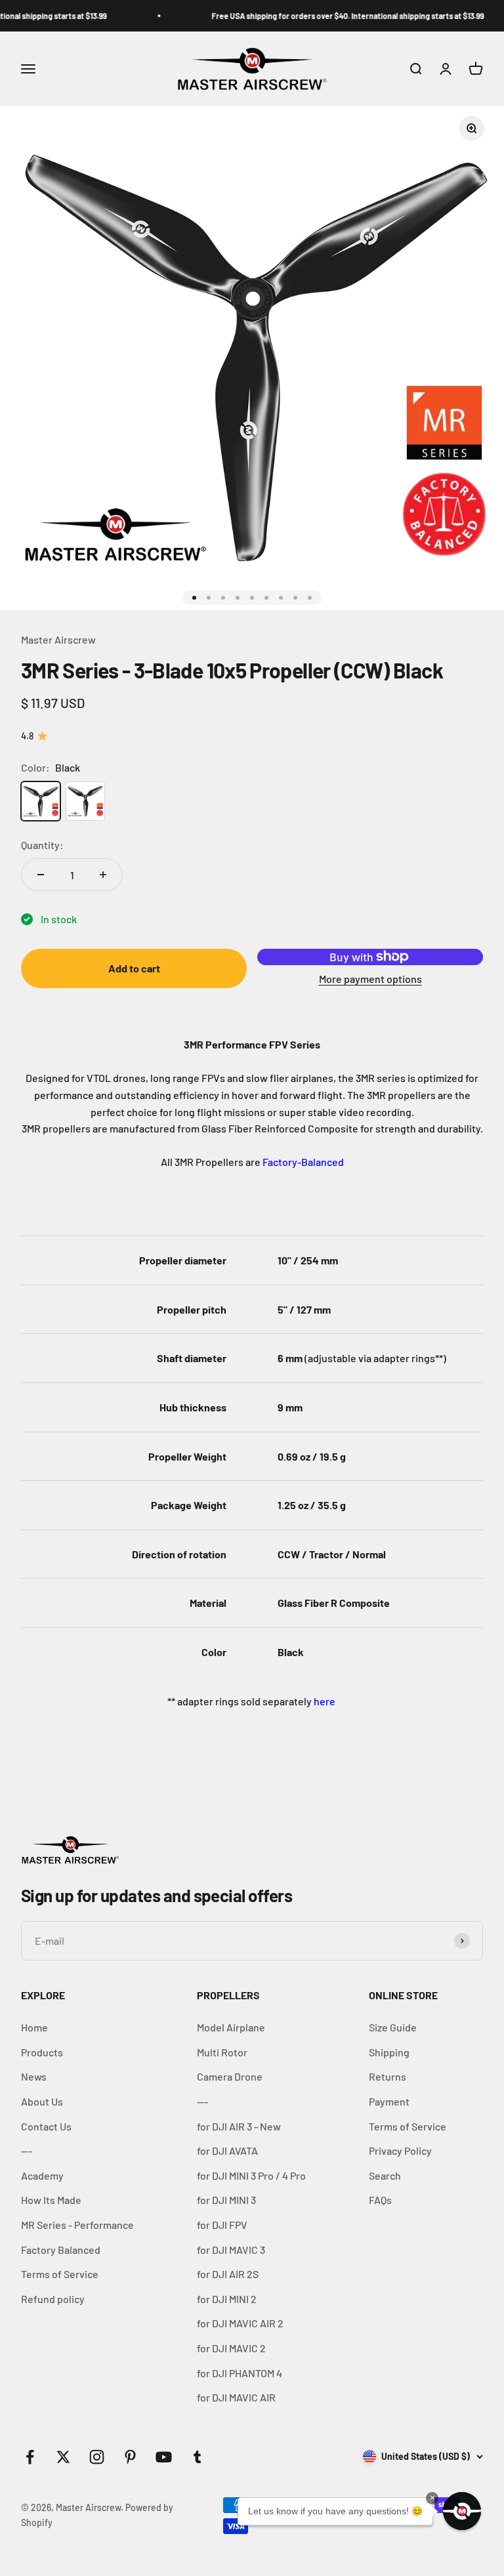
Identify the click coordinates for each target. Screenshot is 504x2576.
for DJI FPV (222, 2225)
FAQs (380, 2200)
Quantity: (42, 845)
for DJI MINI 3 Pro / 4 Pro (251, 2175)
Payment (389, 2101)
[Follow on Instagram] (97, 2457)
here (325, 1701)
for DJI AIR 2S (228, 2274)
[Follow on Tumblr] (197, 2457)
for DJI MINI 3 (226, 2200)
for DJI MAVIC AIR (236, 2397)
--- (27, 2150)
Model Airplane (231, 2027)
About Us (42, 2101)
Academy (42, 2175)
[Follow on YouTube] (164, 2457)
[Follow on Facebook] (30, 2457)
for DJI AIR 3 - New (239, 2126)
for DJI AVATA (227, 2150)
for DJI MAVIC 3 (231, 2250)
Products (42, 2052)
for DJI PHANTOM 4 (240, 2373)
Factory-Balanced (303, 1162)
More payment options (370, 979)
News (34, 2076)
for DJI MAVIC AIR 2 (240, 2323)
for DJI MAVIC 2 (231, 2348)
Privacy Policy (400, 2150)
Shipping (389, 2052)
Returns (388, 2076)
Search (385, 2175)
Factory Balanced (61, 2250)
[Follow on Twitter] (63, 2457)
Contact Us (46, 2126)
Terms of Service (60, 2274)
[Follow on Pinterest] (130, 2457)
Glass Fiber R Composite (334, 1603)
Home (34, 2027)
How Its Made (51, 2200)
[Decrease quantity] (41, 875)
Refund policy (53, 2299)
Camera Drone (230, 2076)
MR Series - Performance (77, 2225)
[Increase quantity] (103, 875)
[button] (462, 2511)
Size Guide (393, 2027)
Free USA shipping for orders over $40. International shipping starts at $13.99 (328, 16)
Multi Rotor (222, 2052)
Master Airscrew (58, 639)
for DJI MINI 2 (227, 2299)
